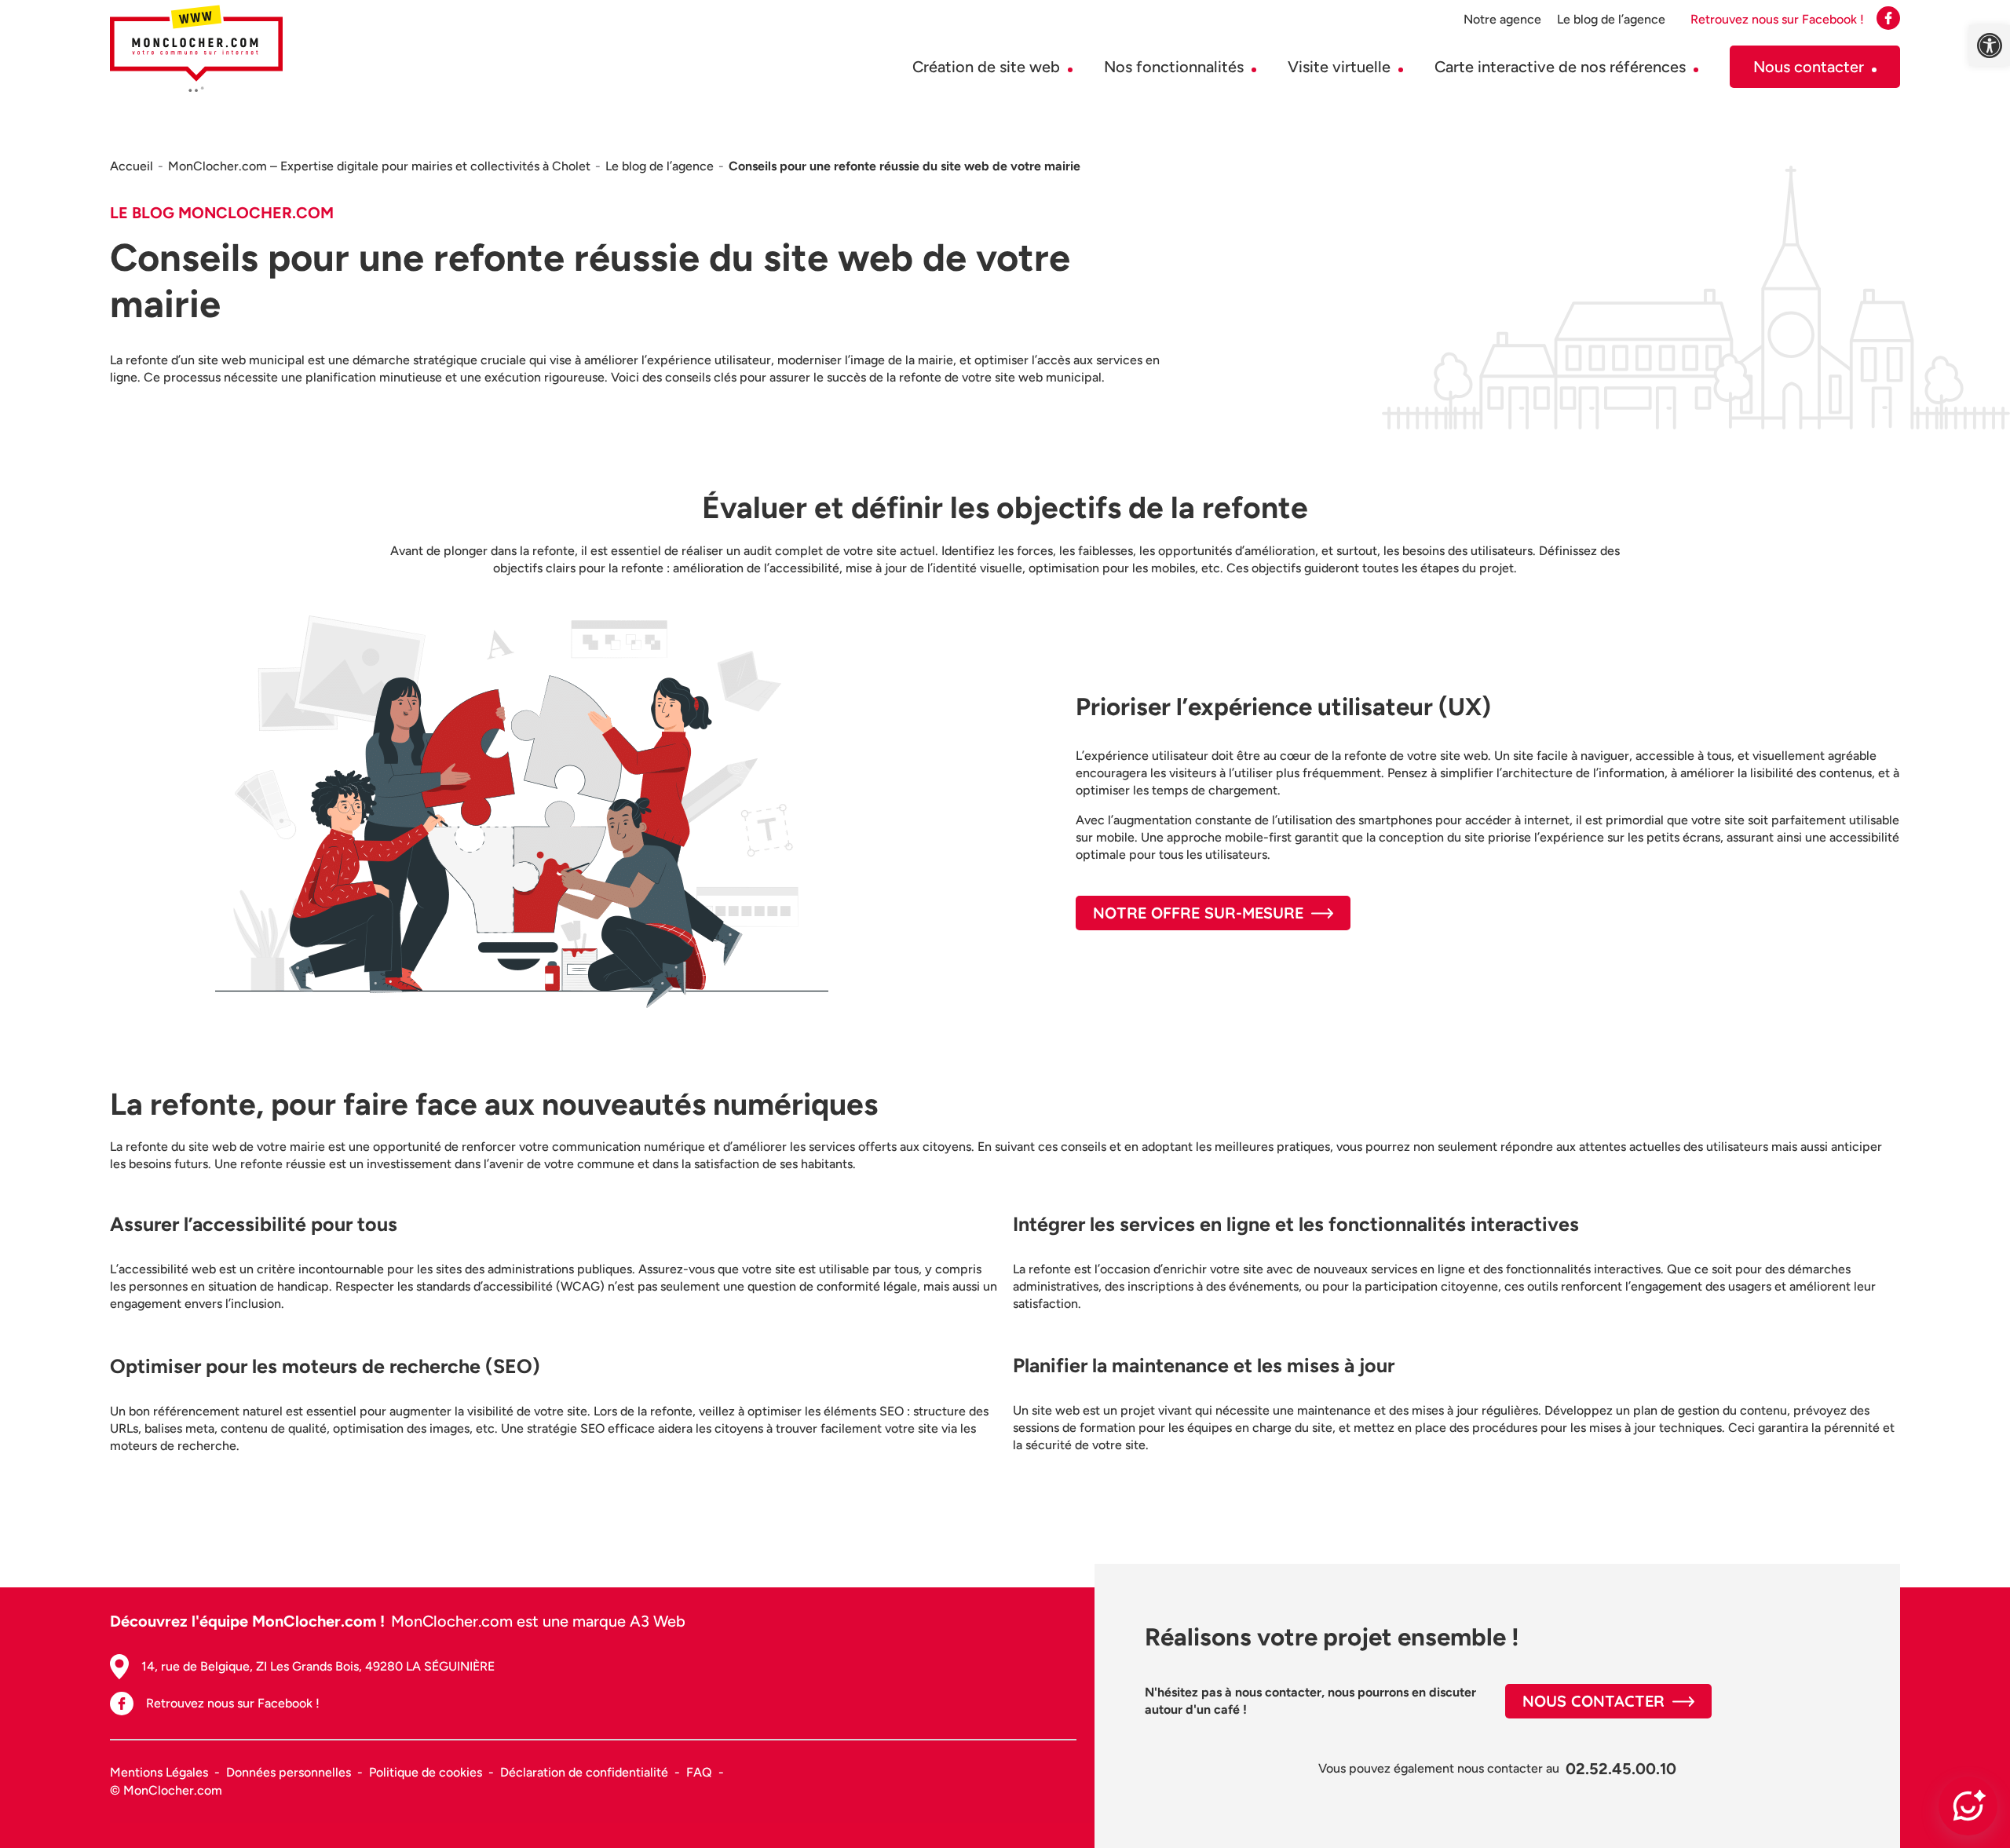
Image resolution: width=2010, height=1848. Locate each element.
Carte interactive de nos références (1560, 67)
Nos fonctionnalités (1174, 67)
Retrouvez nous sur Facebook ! (233, 1703)
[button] (1990, 46)
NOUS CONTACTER (1593, 1701)
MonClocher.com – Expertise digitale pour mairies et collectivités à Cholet (379, 166)
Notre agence (1502, 19)
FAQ (699, 1772)
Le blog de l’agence (1611, 19)
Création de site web (986, 67)
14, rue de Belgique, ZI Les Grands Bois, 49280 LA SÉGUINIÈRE (318, 1666)
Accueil (132, 166)
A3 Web (658, 1621)
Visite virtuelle (1339, 67)
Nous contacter (1809, 67)
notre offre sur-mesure (1198, 913)
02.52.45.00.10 (1621, 1769)
